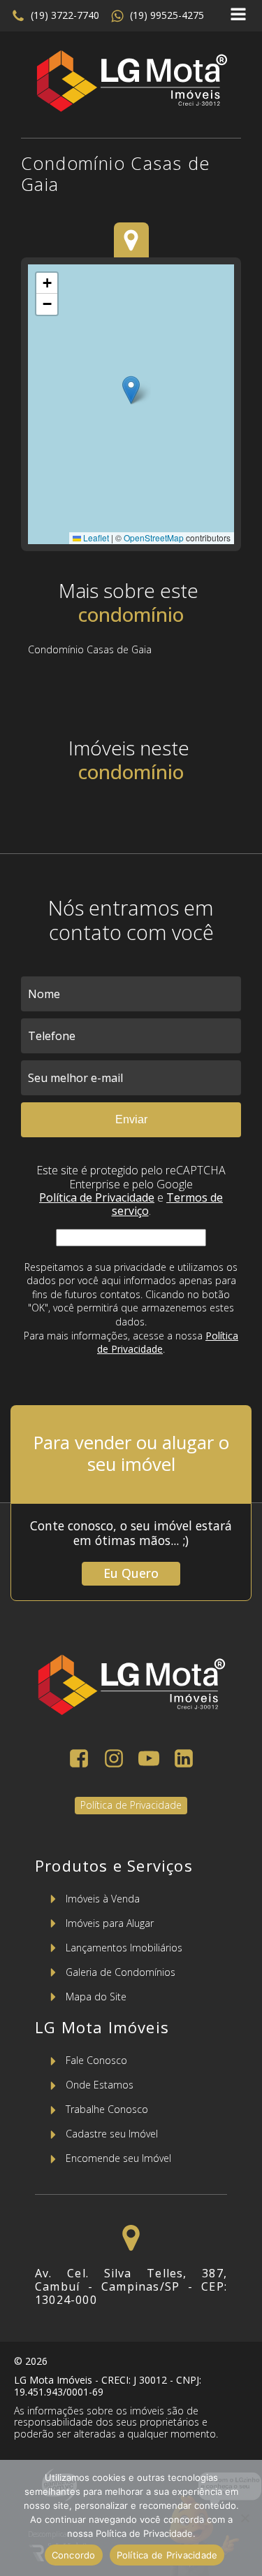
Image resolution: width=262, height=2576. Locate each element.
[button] (55, 16)
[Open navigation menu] (238, 16)
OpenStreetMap (154, 538)
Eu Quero (131, 1573)
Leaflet (95, 538)
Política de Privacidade (97, 1197)
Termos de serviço (168, 1204)
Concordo (74, 2555)
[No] (245, 2518)
